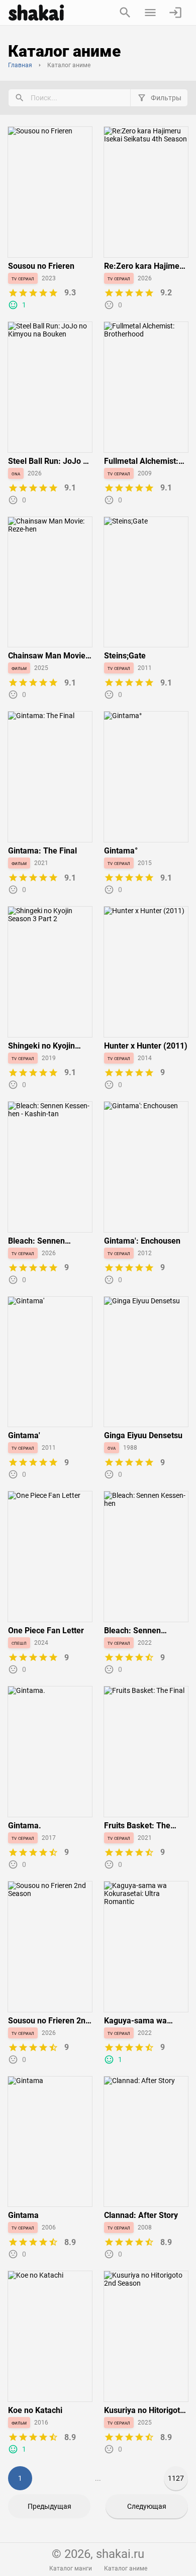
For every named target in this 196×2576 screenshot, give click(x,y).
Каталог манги (71, 2568)
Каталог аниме (126, 2568)
